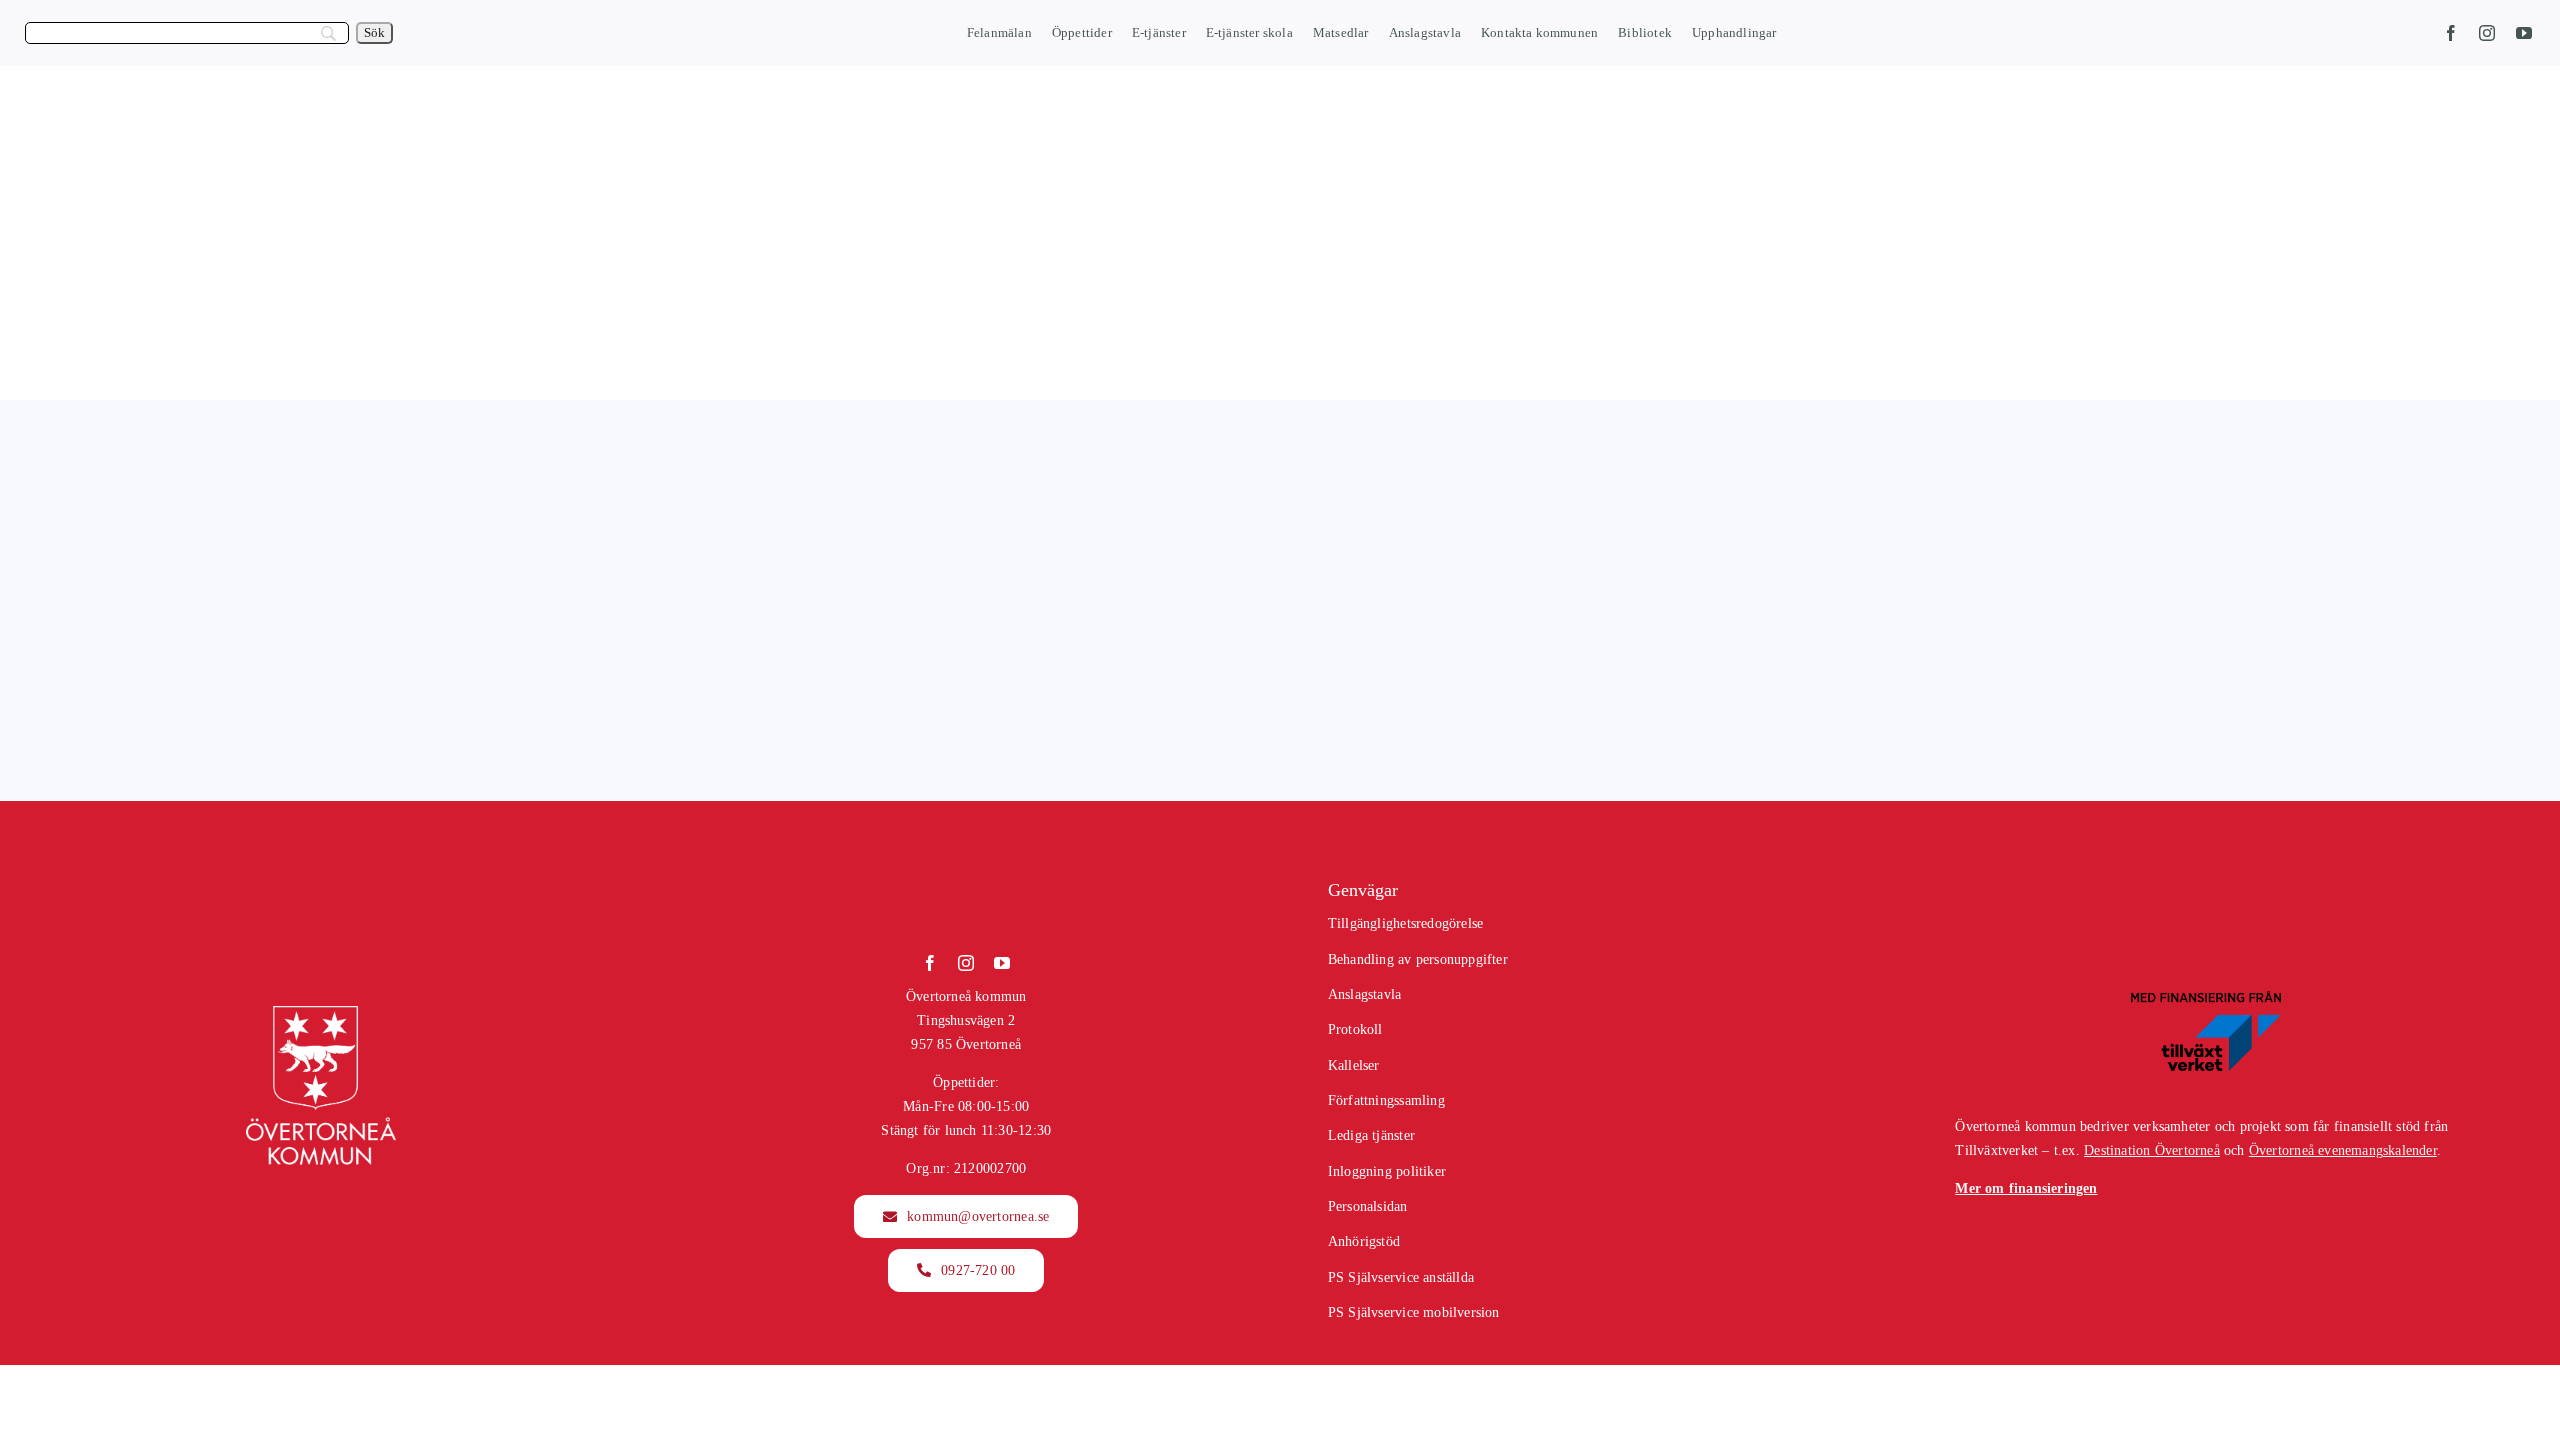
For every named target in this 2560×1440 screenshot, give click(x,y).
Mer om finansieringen (2026, 1188)
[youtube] (2524, 33)
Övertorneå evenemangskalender (2343, 1150)
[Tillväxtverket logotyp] (2206, 997)
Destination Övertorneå (2152, 1150)
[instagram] (2487, 33)
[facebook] (2451, 33)
